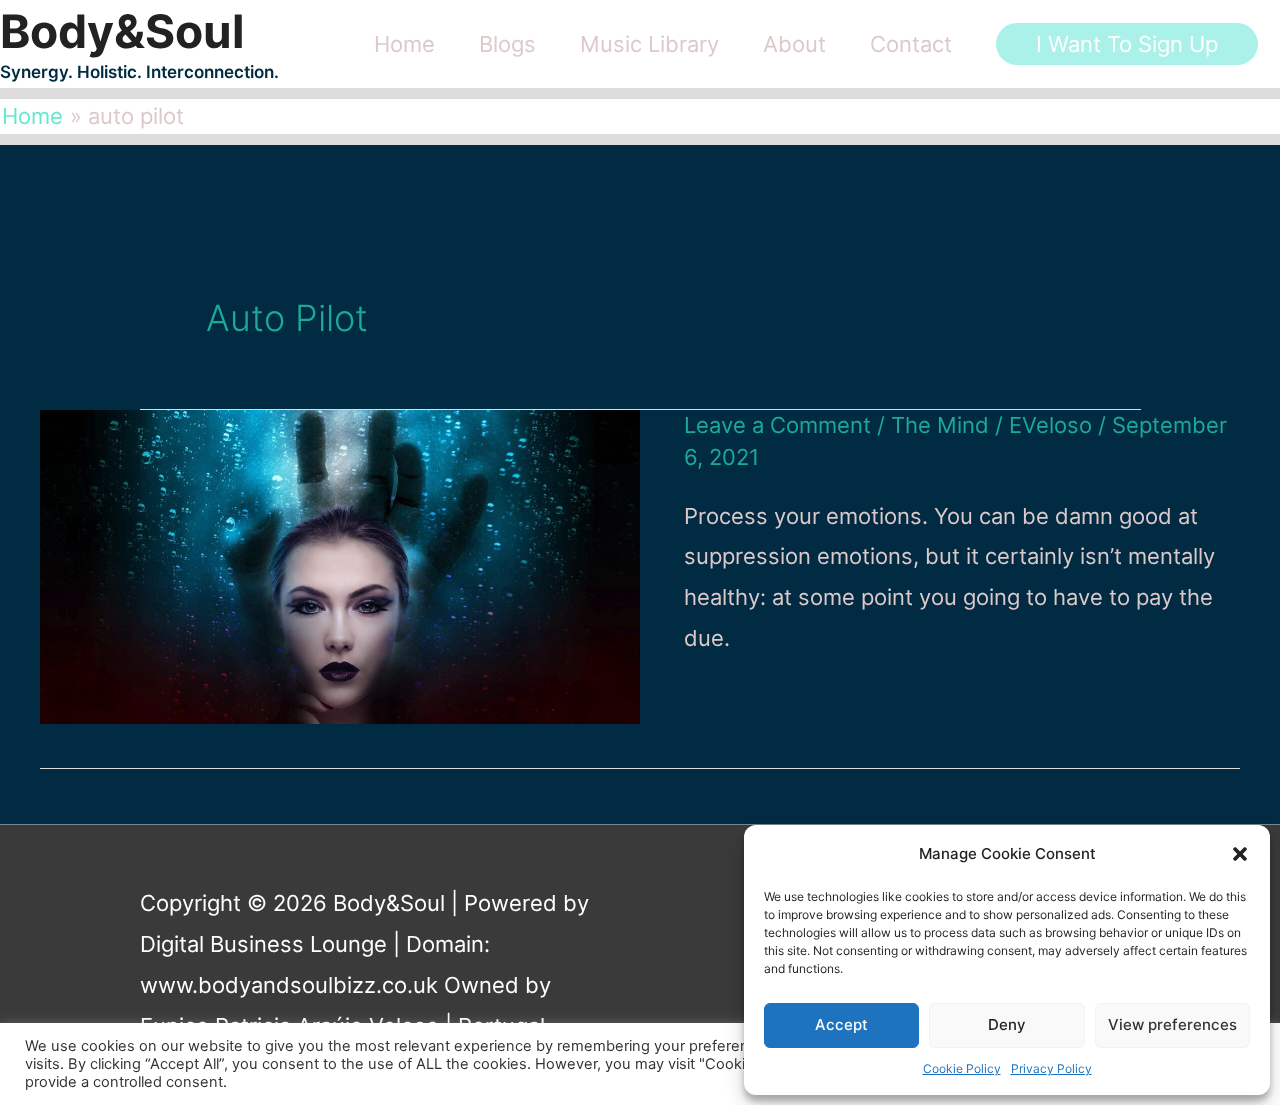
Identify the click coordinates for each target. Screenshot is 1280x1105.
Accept (841, 1024)
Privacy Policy (1051, 1068)
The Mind (940, 425)
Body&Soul (122, 31)
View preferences (1172, 1024)
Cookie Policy (962, 1068)
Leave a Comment (777, 425)
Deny (1007, 1024)
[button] (1240, 854)
